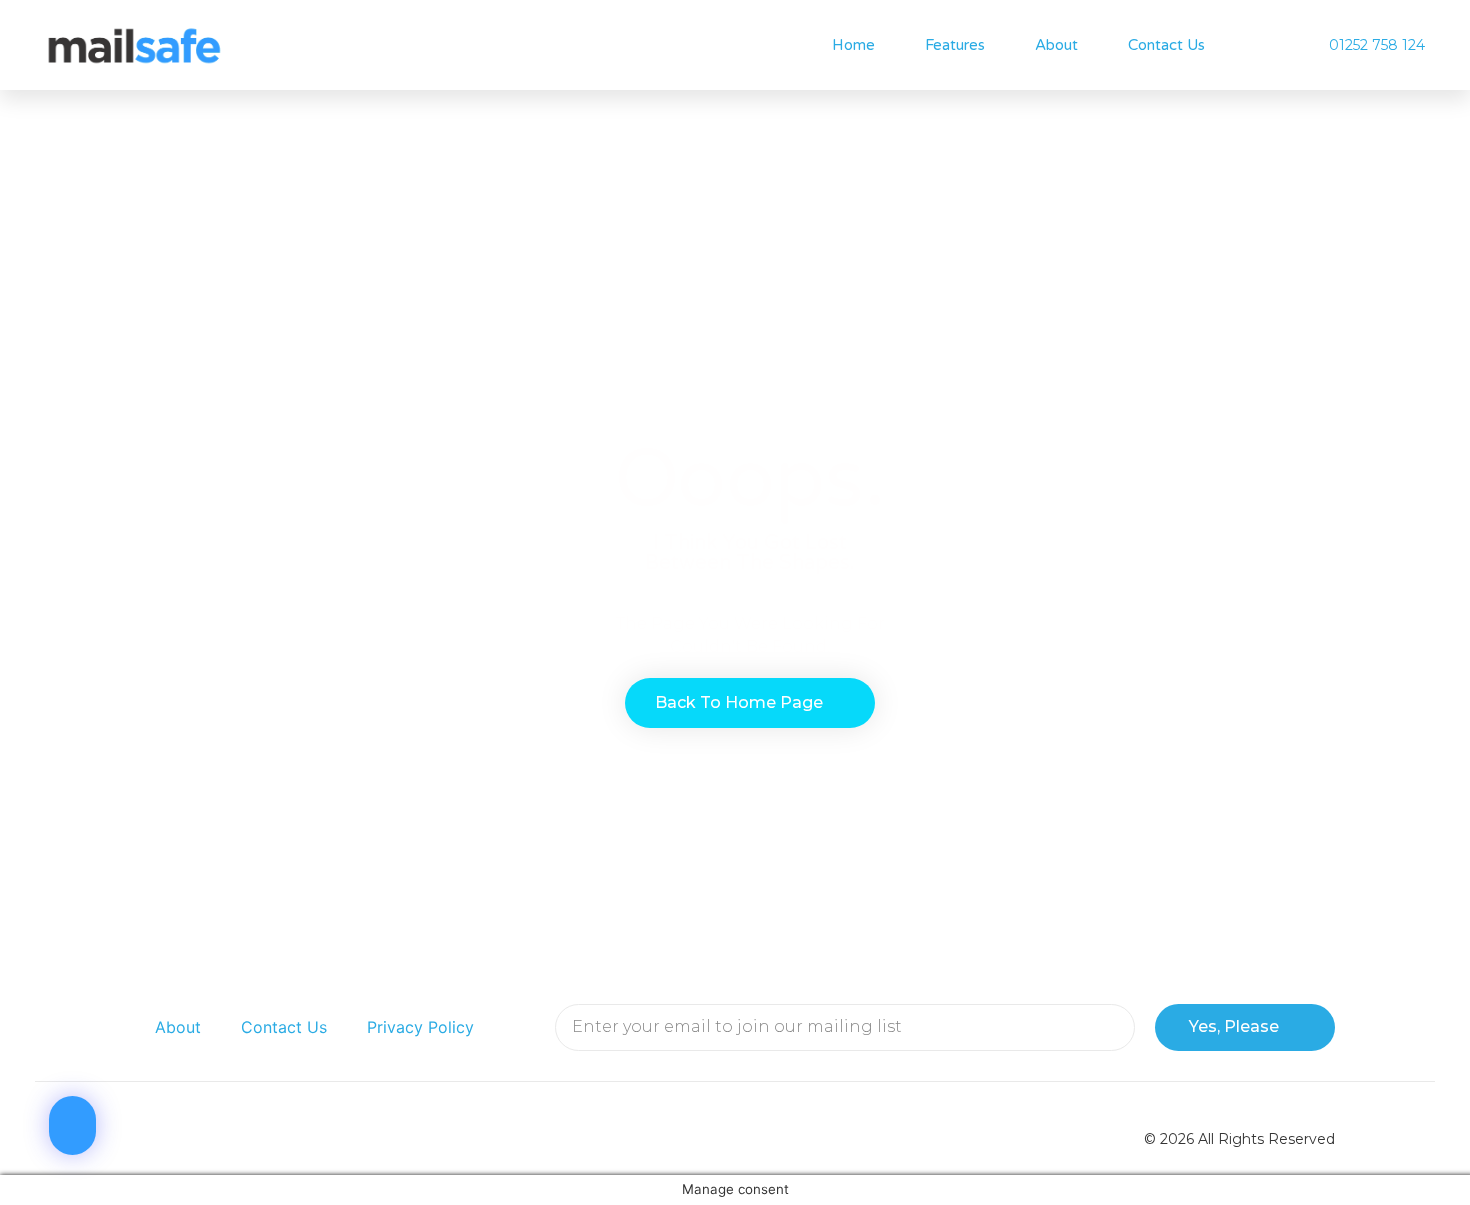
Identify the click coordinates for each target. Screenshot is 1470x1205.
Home (853, 45)
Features (955, 45)
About (1056, 45)
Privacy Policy (420, 1027)
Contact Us (1166, 45)
